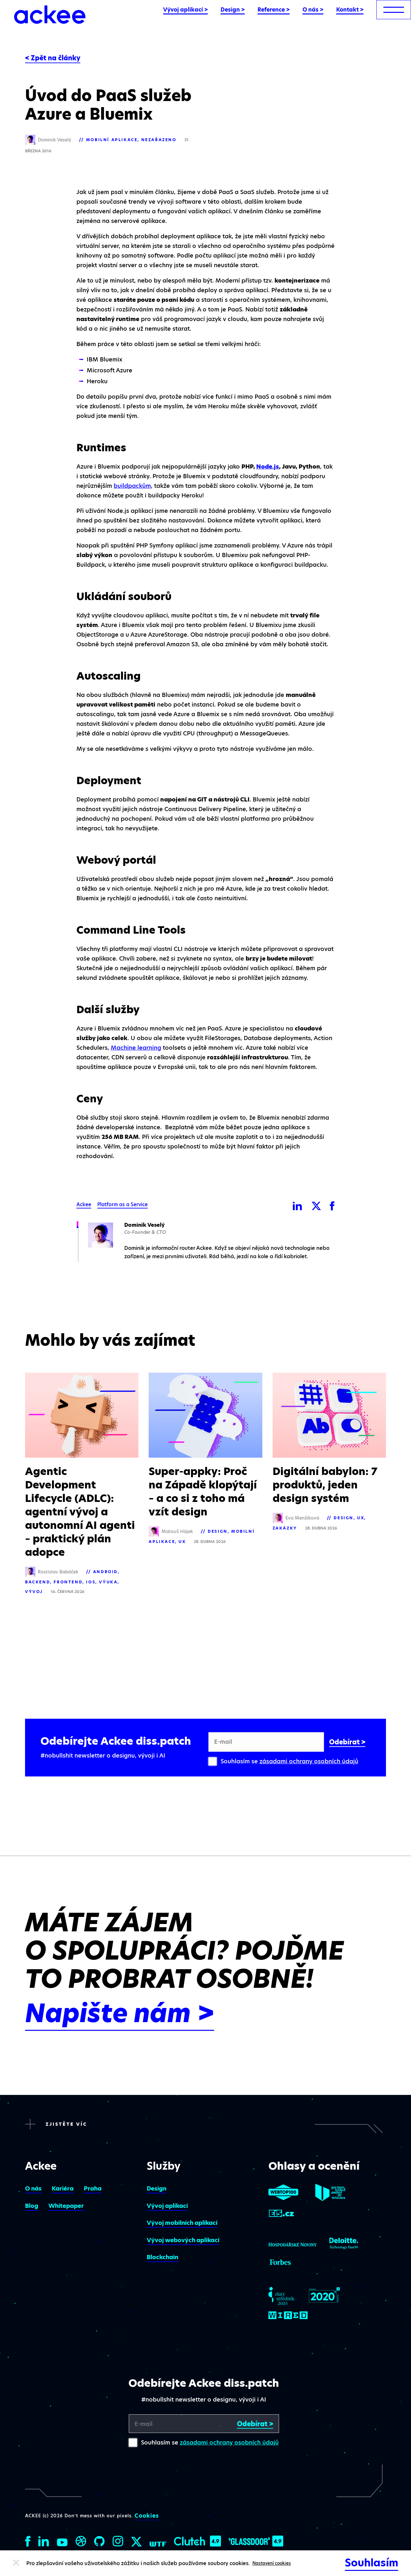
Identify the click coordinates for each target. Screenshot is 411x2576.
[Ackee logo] (50, 15)
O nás (33, 2188)
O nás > (313, 10)
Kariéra (63, 2188)
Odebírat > (347, 1742)
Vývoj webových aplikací (183, 2240)
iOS (91, 1582)
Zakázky (285, 1528)
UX (182, 1542)
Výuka (108, 1582)
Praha (93, 2188)
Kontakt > (350, 10)
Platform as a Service (122, 1205)
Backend (38, 1582)
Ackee (84, 1205)
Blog (32, 2206)
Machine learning (136, 1048)
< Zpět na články (53, 58)
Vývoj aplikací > (185, 10)
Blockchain (162, 2257)
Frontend (68, 1582)
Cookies (147, 2516)
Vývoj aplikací (167, 2206)
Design (218, 1531)
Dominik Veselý (144, 1225)
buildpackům (132, 486)
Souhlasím (372, 2563)
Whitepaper (66, 2206)
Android (105, 1572)
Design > (233, 10)
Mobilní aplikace (112, 140)
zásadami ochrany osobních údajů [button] (309, 1761)
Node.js (268, 466)
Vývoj (34, 1592)
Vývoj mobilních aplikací (182, 2223)
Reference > (274, 10)
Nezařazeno (159, 140)
